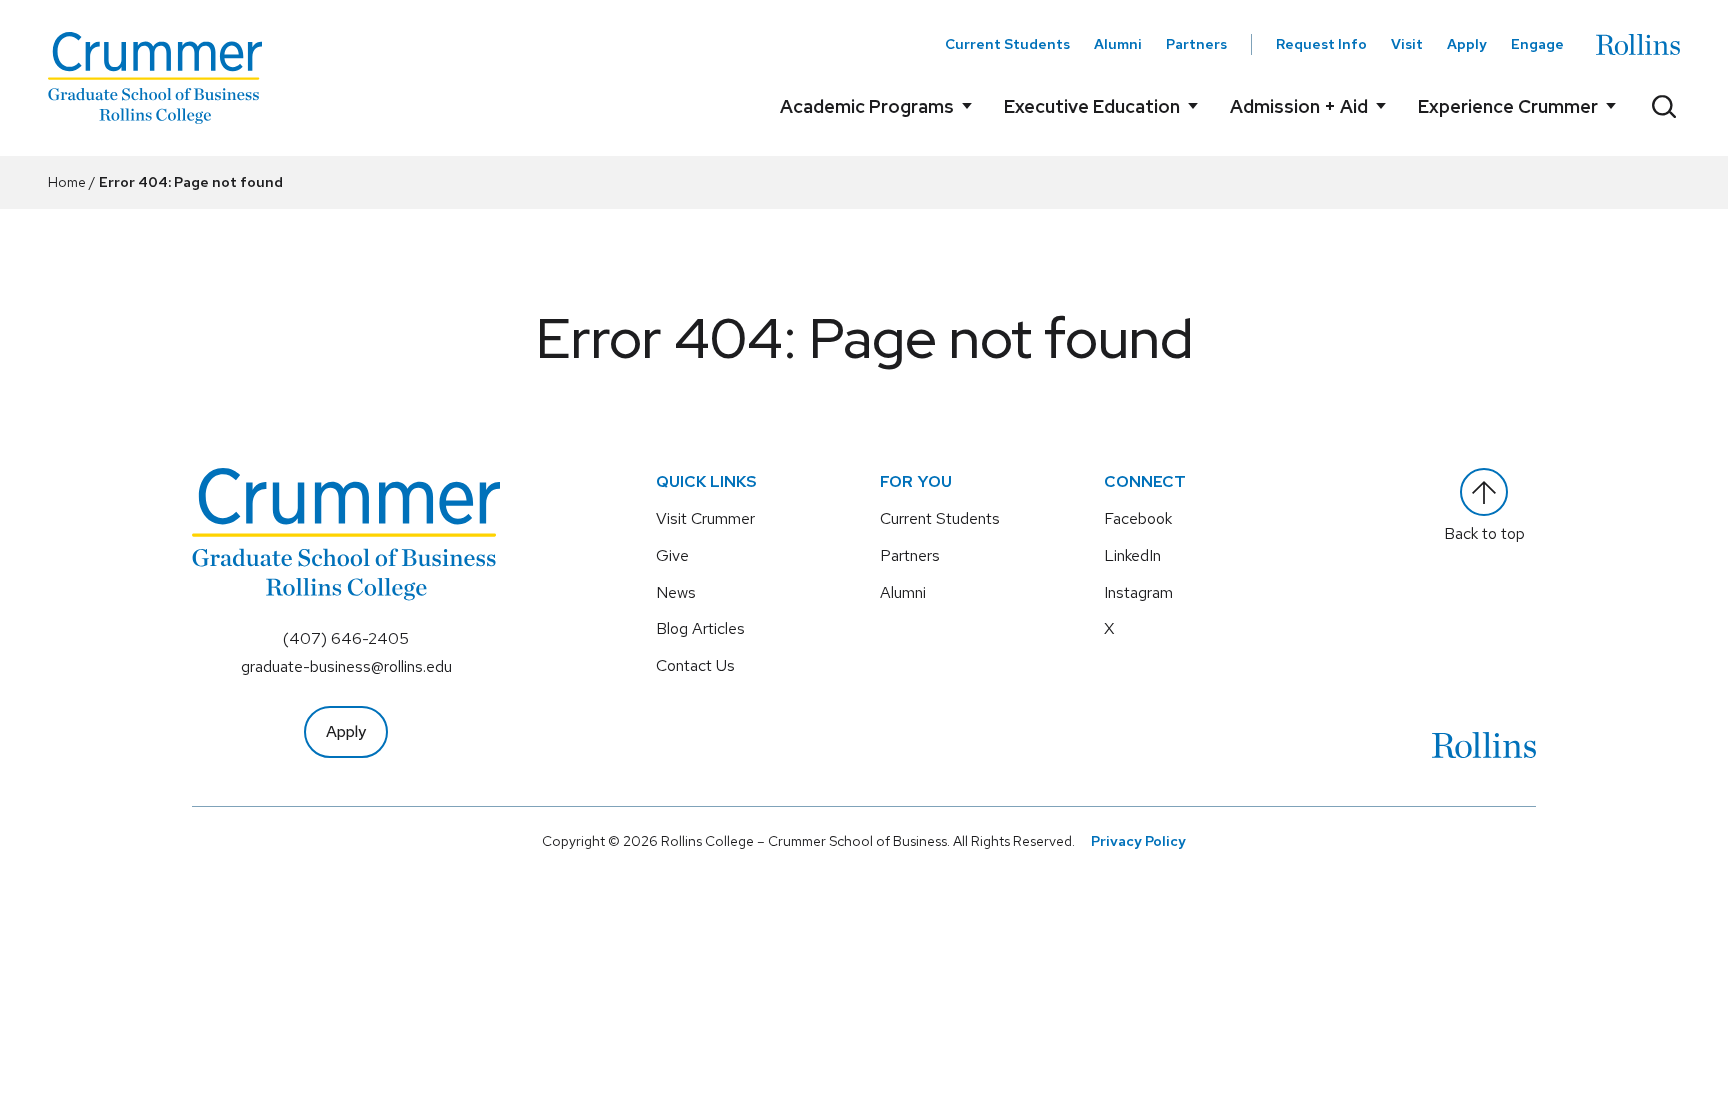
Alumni (1118, 44)
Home (67, 182)
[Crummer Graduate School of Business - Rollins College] (155, 78)
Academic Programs (867, 106)
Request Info (1321, 44)
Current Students (1007, 44)
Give (672, 555)
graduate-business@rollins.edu (346, 666)
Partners (1196, 44)
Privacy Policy (1138, 841)
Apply (1467, 44)
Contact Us (695, 665)
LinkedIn (1132, 555)
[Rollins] (1638, 44)
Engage (1537, 44)
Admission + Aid (1299, 106)
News (676, 592)
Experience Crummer (1508, 106)
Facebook (1138, 518)
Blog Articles (700, 628)
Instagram (1138, 592)
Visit (1407, 44)
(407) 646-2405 (346, 638)
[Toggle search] (1664, 106)
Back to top (1484, 533)
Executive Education (1092, 106)
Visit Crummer (705, 518)
